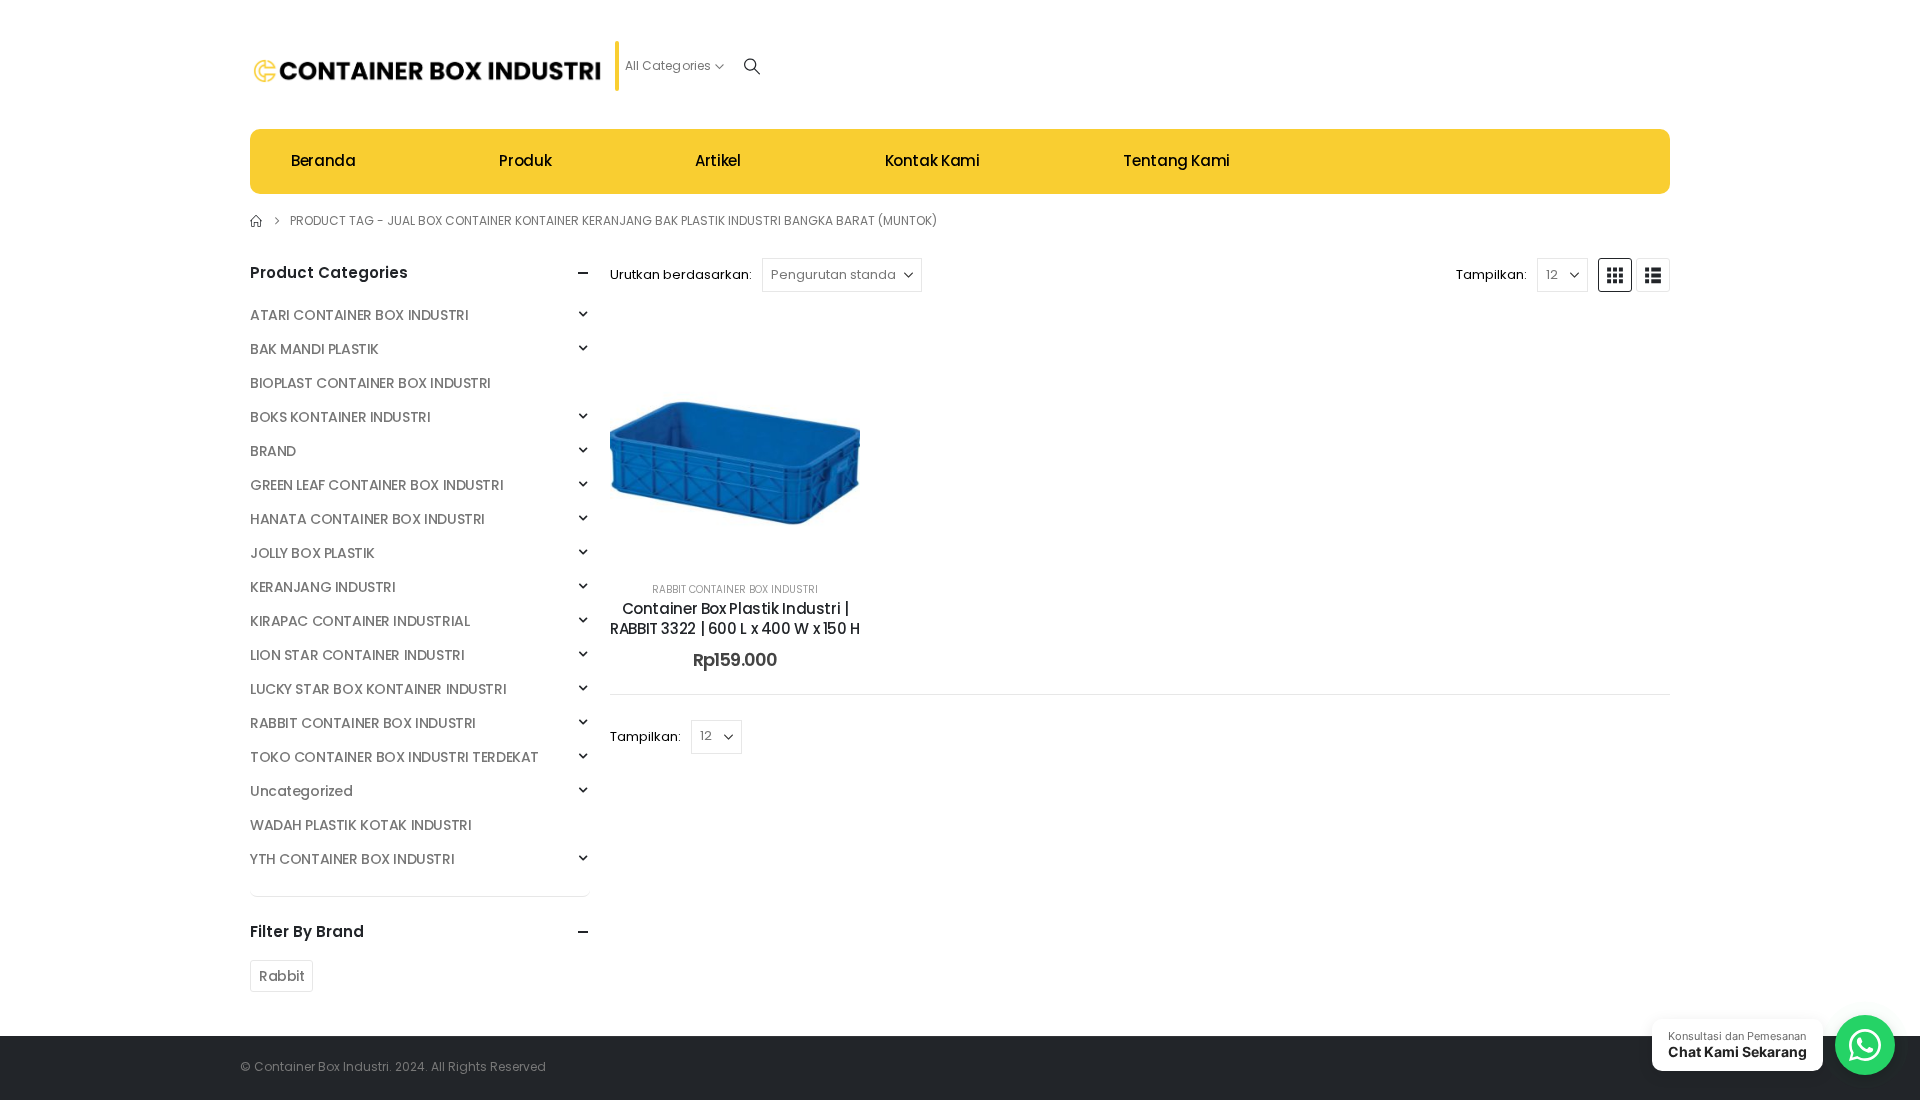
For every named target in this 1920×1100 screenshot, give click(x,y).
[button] (1615, 275)
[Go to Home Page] (256, 221)
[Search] (752, 66)
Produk (525, 160)
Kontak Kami (932, 160)
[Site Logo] (427, 71)
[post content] (735, 437)
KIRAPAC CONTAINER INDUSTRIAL (359, 621)
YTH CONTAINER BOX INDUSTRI (352, 859)
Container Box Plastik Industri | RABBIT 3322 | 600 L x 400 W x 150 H (735, 618)
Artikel (717, 160)
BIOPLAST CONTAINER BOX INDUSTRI (370, 383)
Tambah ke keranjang (750, 541)
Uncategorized (301, 791)
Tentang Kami (1176, 160)
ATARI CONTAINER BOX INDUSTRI (359, 315)
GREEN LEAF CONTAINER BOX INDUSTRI (376, 485)
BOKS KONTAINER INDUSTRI (340, 417)
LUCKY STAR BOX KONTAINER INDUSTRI (378, 689)
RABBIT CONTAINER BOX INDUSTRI (735, 589)
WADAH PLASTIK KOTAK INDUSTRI (360, 825)
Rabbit (281, 976)
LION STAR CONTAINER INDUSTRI (357, 655)
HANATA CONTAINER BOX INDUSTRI (367, 519)
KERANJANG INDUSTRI (322, 587)
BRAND (273, 451)
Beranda (323, 160)
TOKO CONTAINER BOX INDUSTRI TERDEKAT (394, 757)
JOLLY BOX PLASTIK (312, 553)
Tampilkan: (1491, 274)
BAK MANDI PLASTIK (314, 349)
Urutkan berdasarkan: (681, 274)
